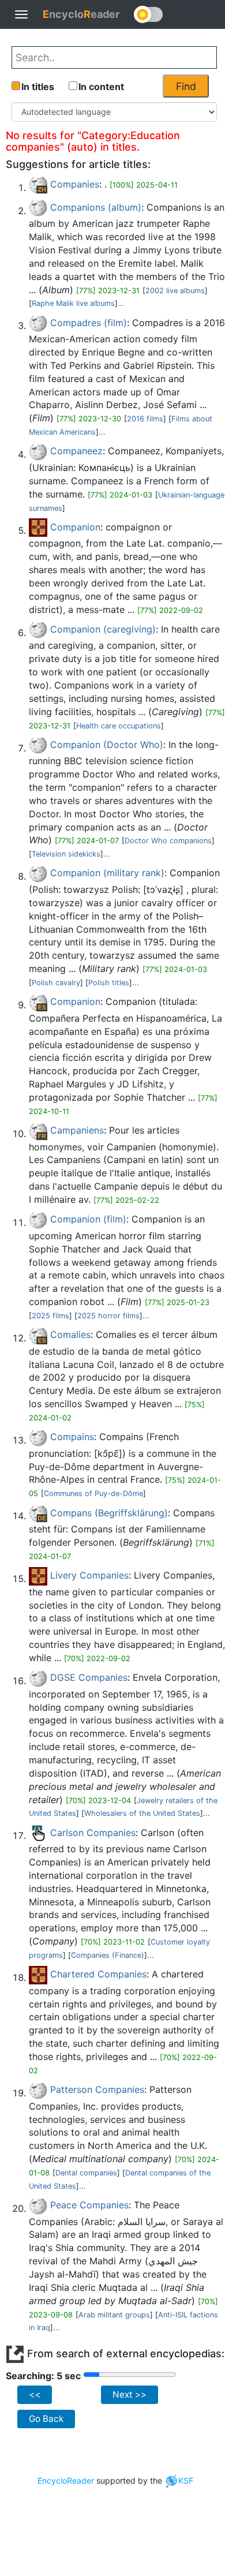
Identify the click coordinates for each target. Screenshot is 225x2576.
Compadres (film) (89, 323)
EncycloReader (66, 2480)
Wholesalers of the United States (142, 1813)
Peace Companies (89, 2205)
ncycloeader (81, 14)
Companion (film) (88, 1219)
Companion (75, 527)
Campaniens (77, 1130)
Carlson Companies (93, 1833)
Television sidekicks (66, 854)
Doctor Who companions (168, 841)
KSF (186, 2480)
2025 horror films (108, 1316)
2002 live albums (175, 291)
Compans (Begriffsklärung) (109, 1513)
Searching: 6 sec (44, 2376)
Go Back (46, 2419)
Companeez (76, 451)
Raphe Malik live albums (73, 303)
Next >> (130, 2394)
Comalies (70, 1334)
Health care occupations (119, 726)
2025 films (50, 1316)
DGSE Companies (89, 1677)
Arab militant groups (114, 2315)
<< (35, 2394)
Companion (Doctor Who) (107, 745)
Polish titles (109, 983)
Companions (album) (96, 207)
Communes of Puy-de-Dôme (93, 1493)
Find (186, 86)
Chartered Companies (98, 1974)
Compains (72, 1437)
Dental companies (86, 2173)
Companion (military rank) (107, 873)
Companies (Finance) (108, 1955)
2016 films (145, 419)
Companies (75, 184)
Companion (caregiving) (103, 629)
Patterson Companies (97, 2089)
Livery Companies (89, 1575)
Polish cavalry (56, 983)
